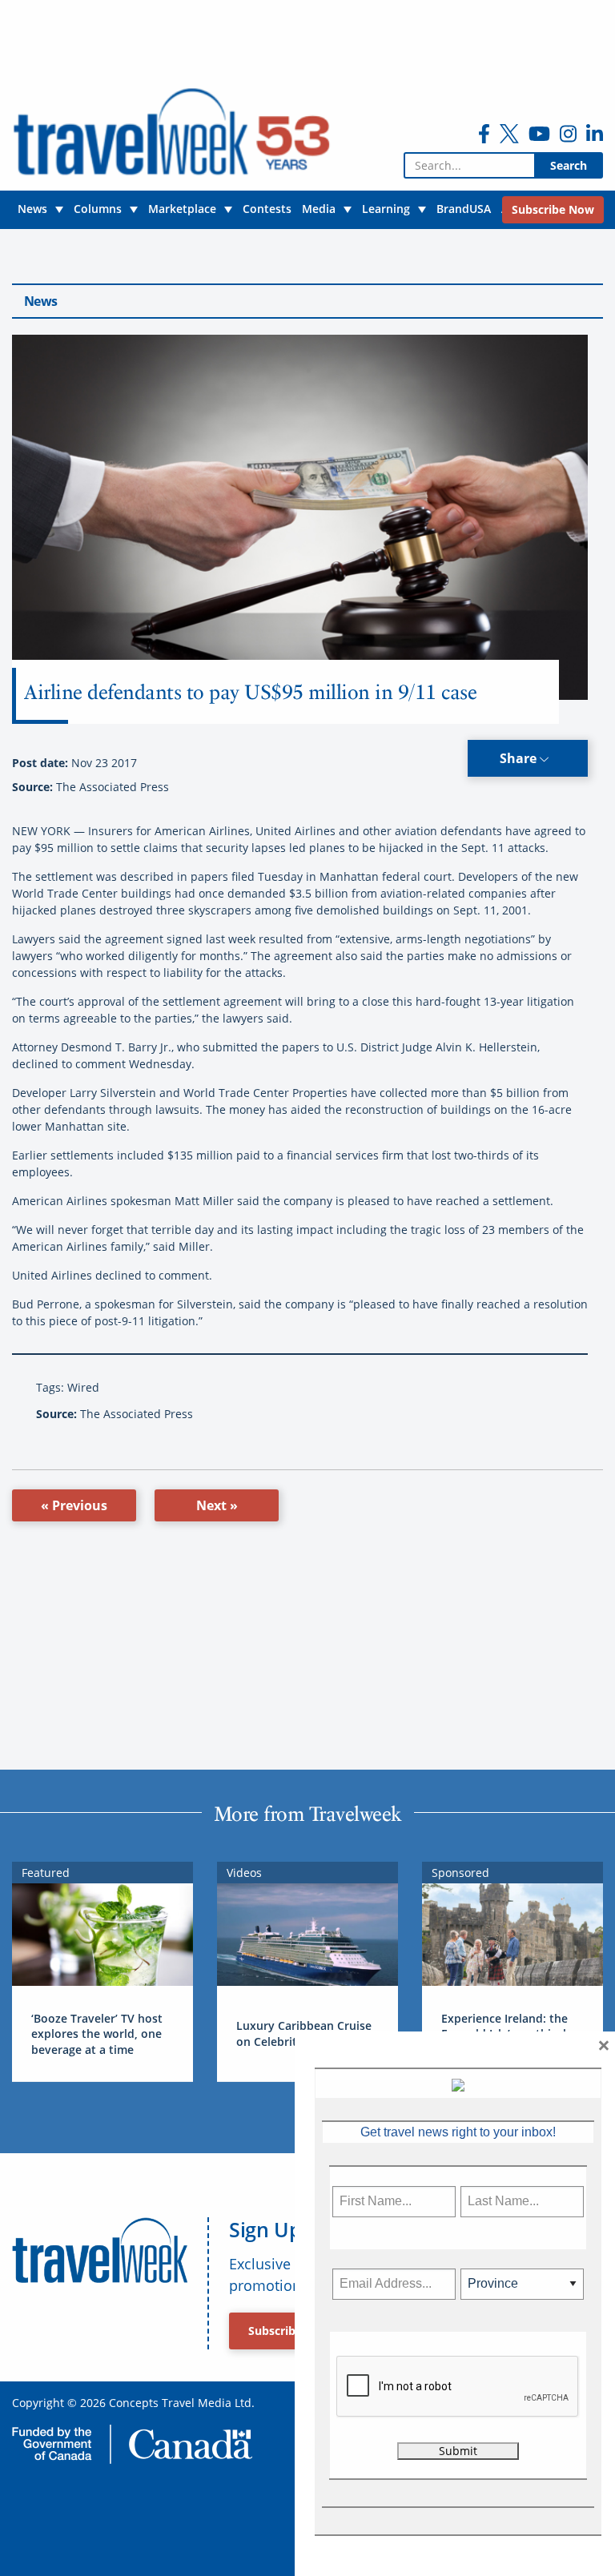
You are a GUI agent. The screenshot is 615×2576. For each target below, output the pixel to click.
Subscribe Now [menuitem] (553, 209)
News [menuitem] (32, 209)
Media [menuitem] (319, 209)
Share (520, 758)
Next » (217, 1505)
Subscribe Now (289, 2331)
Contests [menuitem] (267, 209)
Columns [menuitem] (98, 209)
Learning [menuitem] (386, 209)
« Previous (74, 1505)
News (40, 301)
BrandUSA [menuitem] (464, 209)
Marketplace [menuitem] (182, 209)
